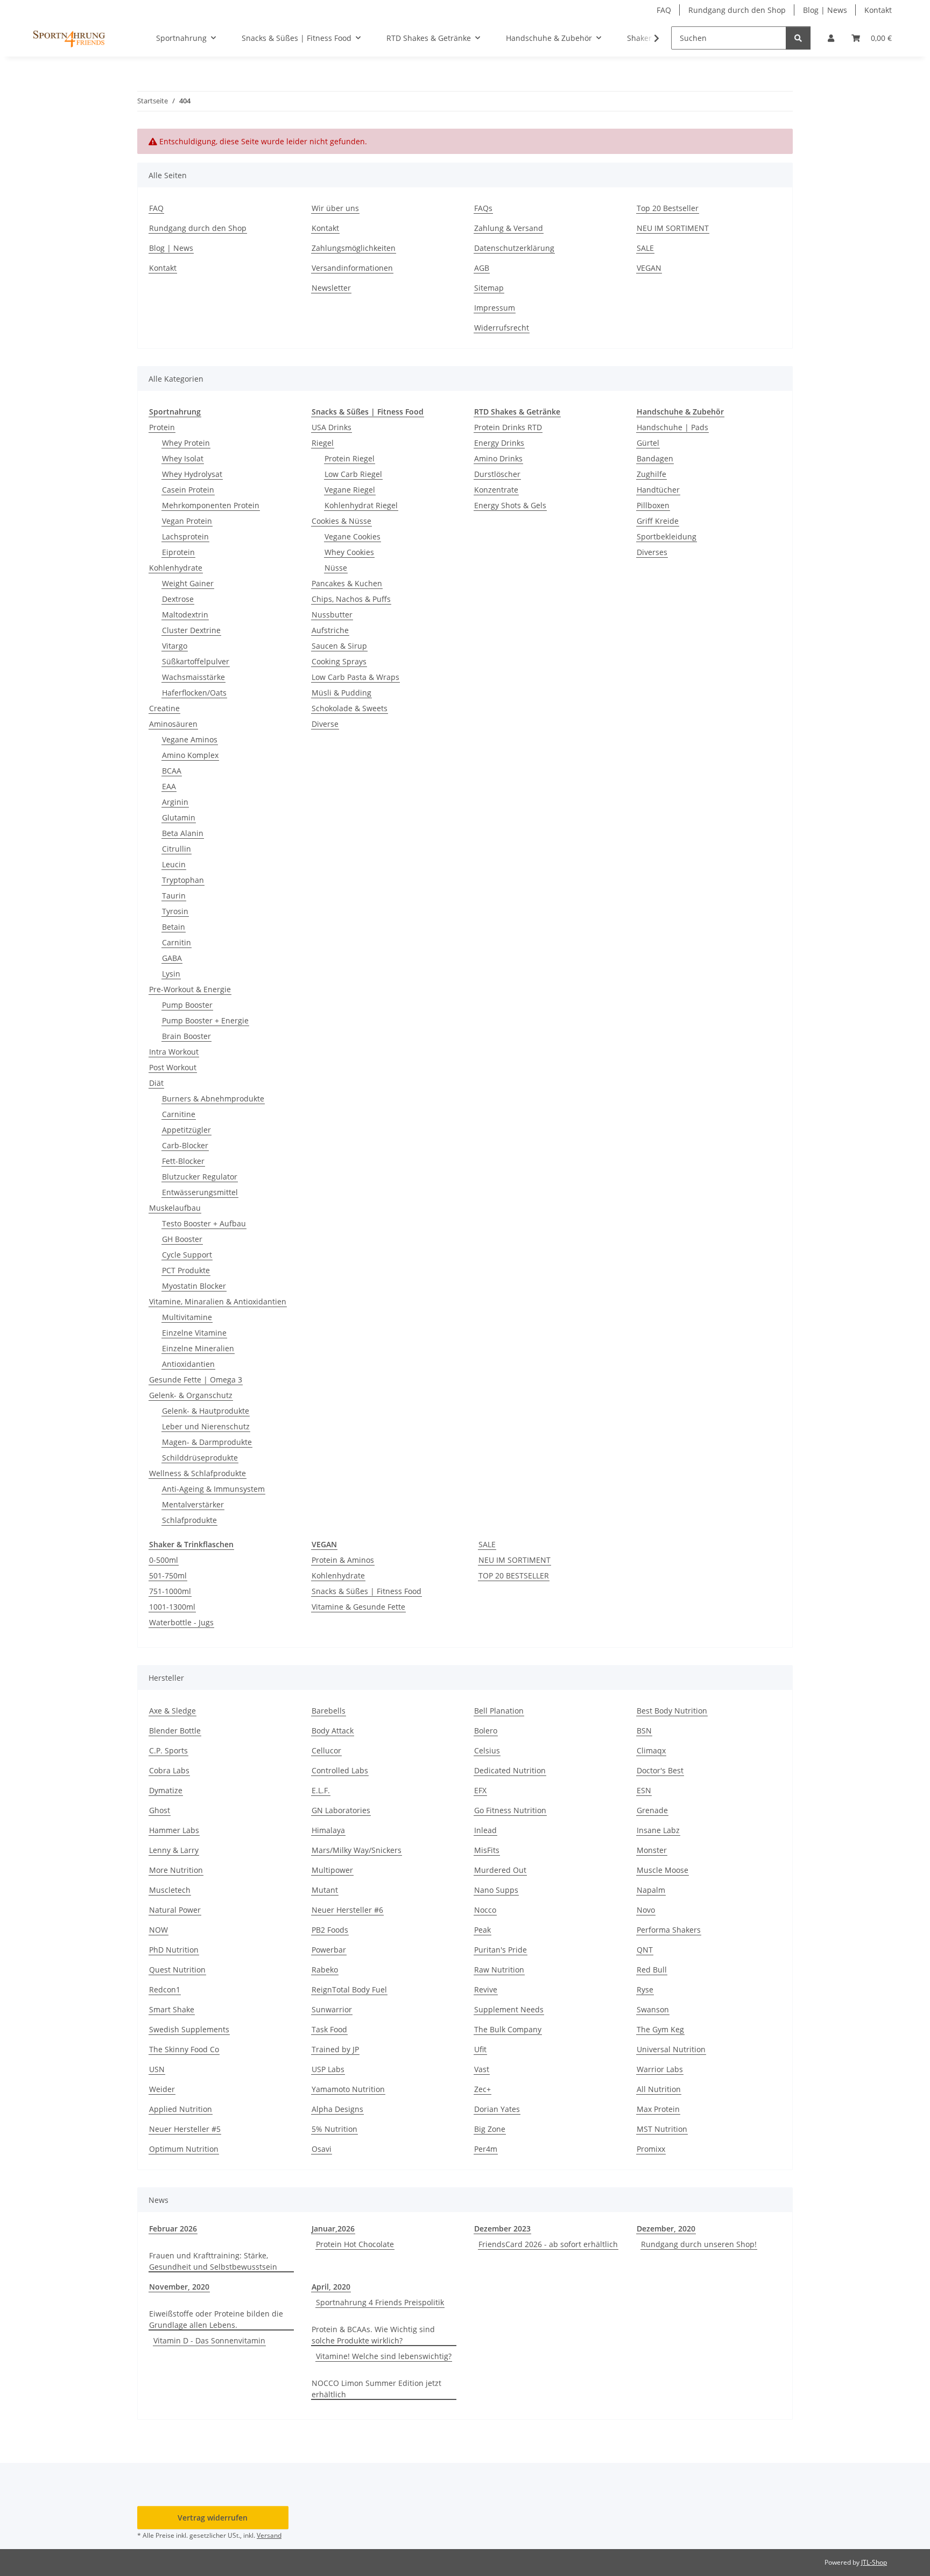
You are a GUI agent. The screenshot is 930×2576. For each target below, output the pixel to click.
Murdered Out (500, 1870)
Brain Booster (186, 1036)
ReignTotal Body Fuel (349, 1989)
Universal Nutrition (671, 2049)
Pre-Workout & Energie (190, 989)
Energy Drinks (499, 443)
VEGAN (649, 268)
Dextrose (178, 599)
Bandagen (655, 458)
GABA (172, 958)
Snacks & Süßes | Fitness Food (367, 1591)
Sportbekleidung (667, 536)
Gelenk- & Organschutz (191, 1395)
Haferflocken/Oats (194, 693)
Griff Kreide (658, 521)
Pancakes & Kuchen (347, 583)
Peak (482, 1930)
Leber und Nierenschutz (206, 1426)
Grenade (652, 1810)
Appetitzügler (186, 1130)
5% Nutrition (334, 2129)
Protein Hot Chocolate (355, 2244)
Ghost (160, 1810)
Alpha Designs (337, 2109)
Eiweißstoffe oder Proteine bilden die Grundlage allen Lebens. (216, 2319)
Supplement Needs (509, 2009)
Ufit (480, 2049)
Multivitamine (187, 1317)
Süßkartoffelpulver (196, 661)
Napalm (651, 1890)
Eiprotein (178, 552)
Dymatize (166, 1790)
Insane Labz (658, 1830)
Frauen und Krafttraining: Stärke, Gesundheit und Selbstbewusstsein (213, 2261)
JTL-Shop (874, 2562)
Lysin (171, 974)
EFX (480, 1790)
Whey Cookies (349, 552)
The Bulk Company (508, 2029)
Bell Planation (499, 1711)
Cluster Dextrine (191, 630)
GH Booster (182, 1239)
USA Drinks (332, 427)
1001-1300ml (172, 1607)
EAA (169, 786)
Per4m (486, 2149)
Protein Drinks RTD (508, 427)
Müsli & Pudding (341, 693)
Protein (162, 427)
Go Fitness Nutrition (510, 1810)
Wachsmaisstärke (193, 677)
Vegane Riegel (350, 490)
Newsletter (331, 288)
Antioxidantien (188, 1364)
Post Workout (173, 1067)
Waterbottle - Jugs (181, 1622)
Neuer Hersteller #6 (347, 1910)
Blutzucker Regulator (200, 1177)
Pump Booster (187, 1005)
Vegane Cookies (353, 536)
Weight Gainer (188, 583)
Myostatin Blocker (194, 1286)
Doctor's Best (660, 1770)
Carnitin (177, 942)
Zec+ (482, 2089)
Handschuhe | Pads (672, 427)
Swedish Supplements (189, 2029)
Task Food (329, 2029)
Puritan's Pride (501, 1950)
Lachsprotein (185, 536)
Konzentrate (496, 490)
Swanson (653, 2009)
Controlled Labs (340, 1770)
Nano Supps (496, 1890)
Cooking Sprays (339, 661)
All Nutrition (659, 2089)
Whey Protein (186, 443)
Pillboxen (653, 505)
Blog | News (825, 10)
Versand (269, 2535)
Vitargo (175, 646)
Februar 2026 (173, 2228)
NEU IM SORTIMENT (673, 228)
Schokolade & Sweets (350, 708)
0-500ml (164, 1560)
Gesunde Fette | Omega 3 (196, 1380)
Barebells (329, 1711)
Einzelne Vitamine (194, 1333)
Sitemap (489, 288)
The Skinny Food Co (184, 2049)
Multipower (332, 1870)
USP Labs (328, 2069)
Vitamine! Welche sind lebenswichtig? (384, 2356)
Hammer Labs (174, 1830)
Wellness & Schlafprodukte (198, 1473)
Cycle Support (187, 1255)
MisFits (487, 1850)
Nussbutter (332, 615)
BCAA (172, 771)
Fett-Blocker (183, 1161)
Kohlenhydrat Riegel (361, 505)
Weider (162, 2089)
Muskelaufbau (175, 1208)
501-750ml (168, 1575)
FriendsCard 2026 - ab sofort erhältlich (548, 2244)
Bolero (486, 1731)
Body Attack (333, 1731)
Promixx (651, 2149)
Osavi (322, 2149)
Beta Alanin (183, 833)
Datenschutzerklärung (514, 248)
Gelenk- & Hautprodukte (206, 1411)
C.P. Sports (168, 1750)
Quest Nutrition (177, 1970)
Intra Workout (174, 1052)
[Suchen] (798, 38)
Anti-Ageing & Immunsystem (213, 1489)
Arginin (175, 802)
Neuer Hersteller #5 (185, 2129)
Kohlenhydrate (176, 568)
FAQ (664, 10)
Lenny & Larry (174, 1850)
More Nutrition (176, 1870)
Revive (486, 1989)
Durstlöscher (497, 474)
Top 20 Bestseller (668, 208)
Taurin (174, 896)
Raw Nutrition (499, 1970)
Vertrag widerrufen (213, 2518)
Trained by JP (335, 2049)
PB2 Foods (330, 1930)
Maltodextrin (185, 615)
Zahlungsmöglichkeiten (354, 248)
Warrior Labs (660, 2069)
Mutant (325, 1890)
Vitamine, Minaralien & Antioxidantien (218, 1301)
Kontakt (878, 10)
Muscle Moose (663, 1870)
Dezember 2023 (502, 2228)
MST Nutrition (662, 2129)
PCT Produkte (186, 1270)
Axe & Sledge (172, 1711)
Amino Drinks (498, 458)
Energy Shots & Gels (510, 505)
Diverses (652, 552)
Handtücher (658, 490)
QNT (645, 1950)
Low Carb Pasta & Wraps (355, 677)
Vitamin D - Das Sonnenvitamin (209, 2340)
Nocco (485, 1910)
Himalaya (328, 1830)
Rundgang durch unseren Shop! (699, 2244)
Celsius (487, 1750)
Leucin (174, 864)
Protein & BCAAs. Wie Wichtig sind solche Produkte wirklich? (373, 2335)
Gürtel (648, 443)
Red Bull (652, 1970)
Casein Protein (188, 490)
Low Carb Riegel (353, 474)
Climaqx (651, 1750)
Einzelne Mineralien (198, 1348)
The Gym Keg (660, 2029)
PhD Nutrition (174, 1950)
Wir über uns (335, 208)
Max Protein (658, 2109)
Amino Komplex (190, 755)
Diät (156, 1083)
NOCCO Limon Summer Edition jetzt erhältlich (376, 2389)
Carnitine (179, 1114)
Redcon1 (165, 1989)
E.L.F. (321, 1790)
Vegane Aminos (190, 739)
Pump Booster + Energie (205, 1020)
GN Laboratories (341, 1810)
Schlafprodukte (189, 1520)
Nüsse (336, 568)
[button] (831, 38)
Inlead (485, 1830)
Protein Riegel (350, 458)
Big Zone (490, 2129)
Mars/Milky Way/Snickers (357, 1850)
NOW (158, 1930)
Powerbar (329, 1950)
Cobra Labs (169, 1770)
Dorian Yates (497, 2109)
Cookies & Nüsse (341, 521)
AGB (482, 268)
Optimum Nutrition (184, 2149)
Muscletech (170, 1890)
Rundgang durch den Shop (737, 10)
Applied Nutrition (181, 2109)
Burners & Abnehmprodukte (213, 1099)
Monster (652, 1850)
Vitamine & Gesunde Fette (358, 1607)
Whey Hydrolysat (192, 474)
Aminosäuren (173, 724)
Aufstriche (330, 630)
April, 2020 (331, 2287)
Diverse (325, 724)
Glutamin (179, 817)
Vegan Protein (187, 521)
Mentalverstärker (193, 1504)
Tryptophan (183, 880)
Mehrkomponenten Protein (211, 505)
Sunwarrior (332, 2009)
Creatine (164, 708)
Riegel (323, 443)
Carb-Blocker (185, 1145)
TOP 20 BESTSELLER (514, 1575)
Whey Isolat (183, 458)
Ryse (645, 1989)
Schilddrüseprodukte (200, 1458)
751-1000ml (170, 1591)
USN (157, 2069)
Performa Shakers (669, 1930)
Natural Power (175, 1910)
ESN (644, 1790)
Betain (174, 927)
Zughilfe (651, 474)
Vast (482, 2069)
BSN (644, 1731)
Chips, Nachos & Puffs (351, 599)
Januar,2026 (333, 2228)
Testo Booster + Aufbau (204, 1223)
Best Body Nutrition (672, 1711)
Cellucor (326, 1750)
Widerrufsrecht (502, 328)
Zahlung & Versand (509, 228)
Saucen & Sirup (339, 646)
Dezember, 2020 (666, 2228)
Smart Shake (172, 2009)
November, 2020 (179, 2287)
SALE (645, 248)
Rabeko (325, 1970)
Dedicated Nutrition (510, 1770)
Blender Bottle (175, 1731)
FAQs (483, 208)
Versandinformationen (352, 268)
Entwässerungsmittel (200, 1192)
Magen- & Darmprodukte (207, 1442)
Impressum (495, 308)
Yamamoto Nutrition (348, 2089)
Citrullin (177, 849)
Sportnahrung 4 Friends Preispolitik (380, 2302)
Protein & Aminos (343, 1560)
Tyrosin (175, 911)
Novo (646, 1910)
